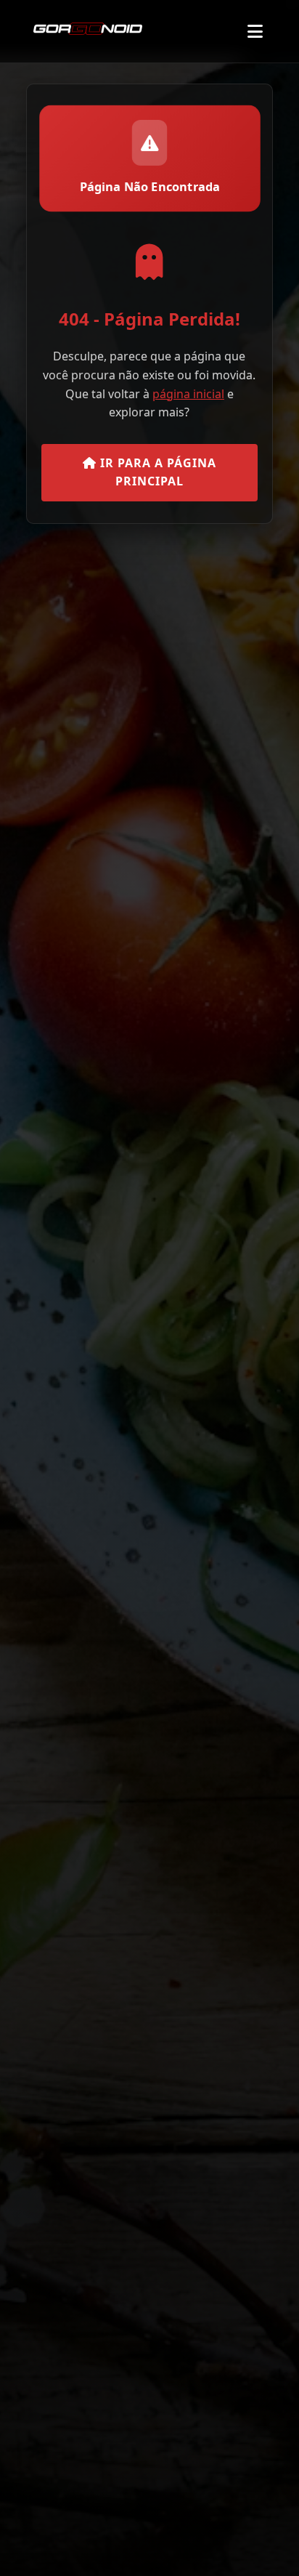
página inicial (188, 394)
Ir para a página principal (156, 472)
